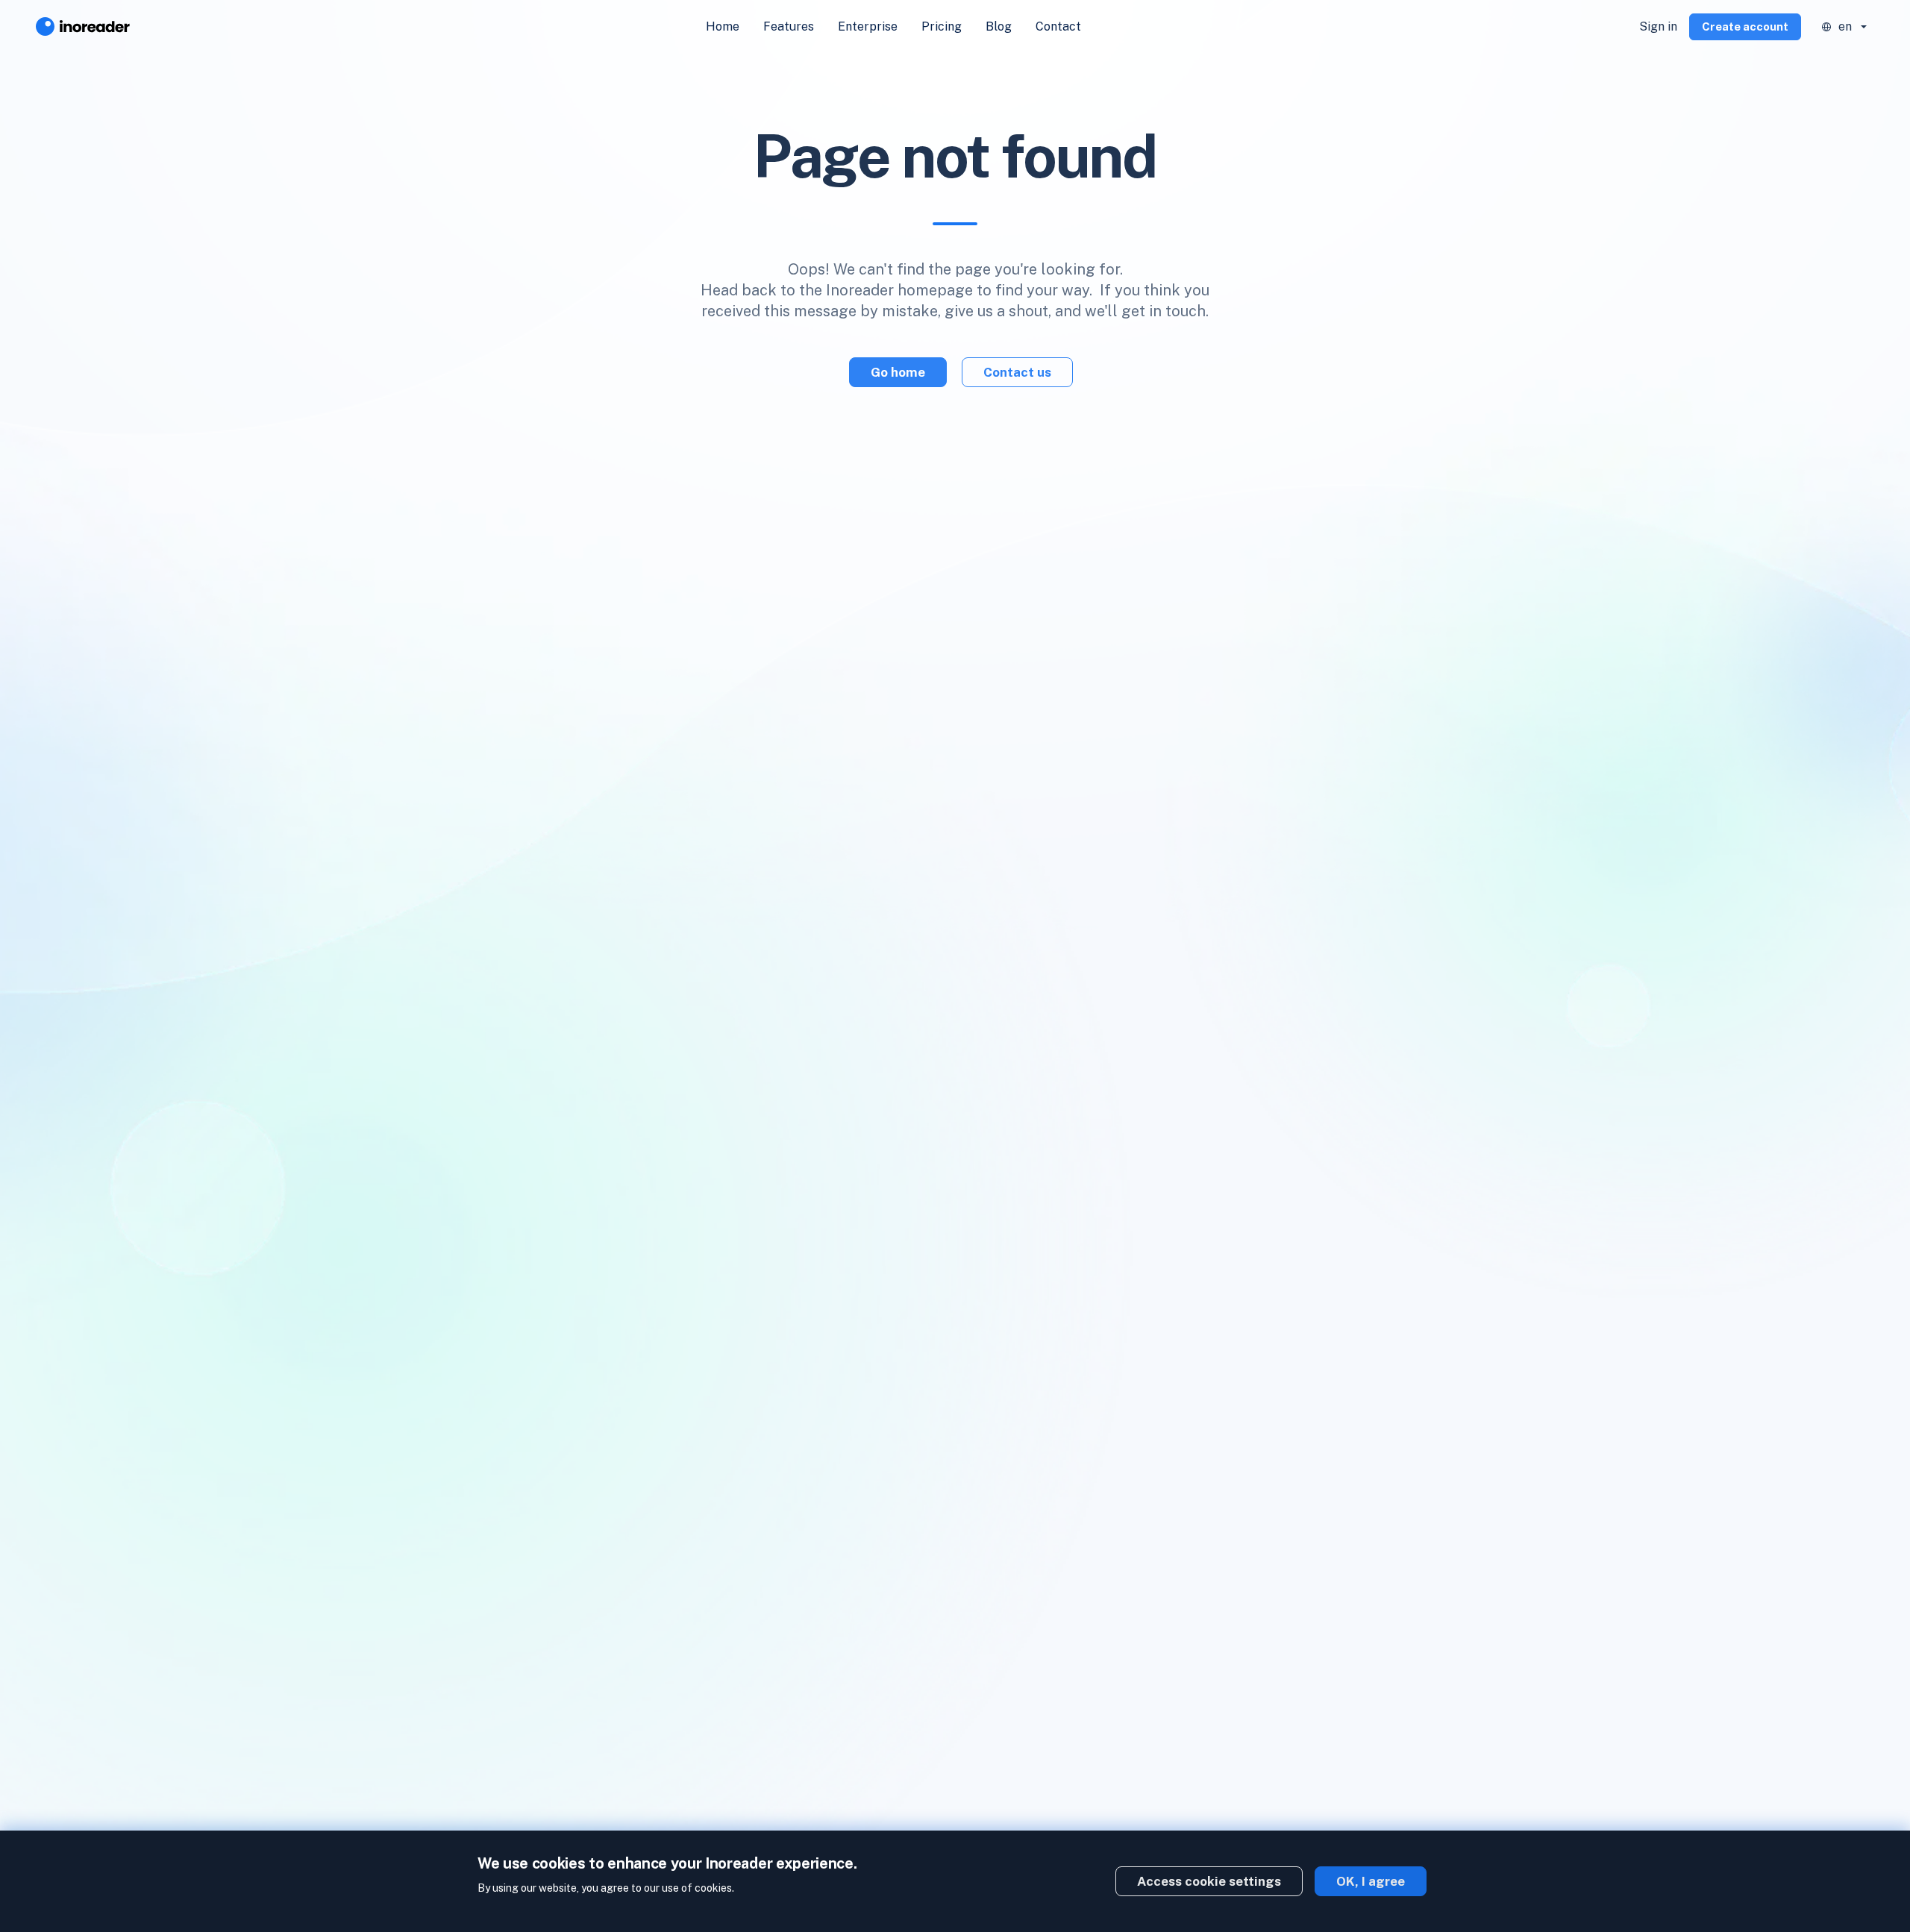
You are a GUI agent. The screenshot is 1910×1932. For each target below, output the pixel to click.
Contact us (1017, 372)
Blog (999, 26)
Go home (898, 372)
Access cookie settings (1209, 1881)
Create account (1745, 26)
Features (789, 26)
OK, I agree (1371, 1881)
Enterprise (868, 26)
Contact (1058, 26)
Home (723, 26)
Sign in (1658, 26)
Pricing (942, 26)
